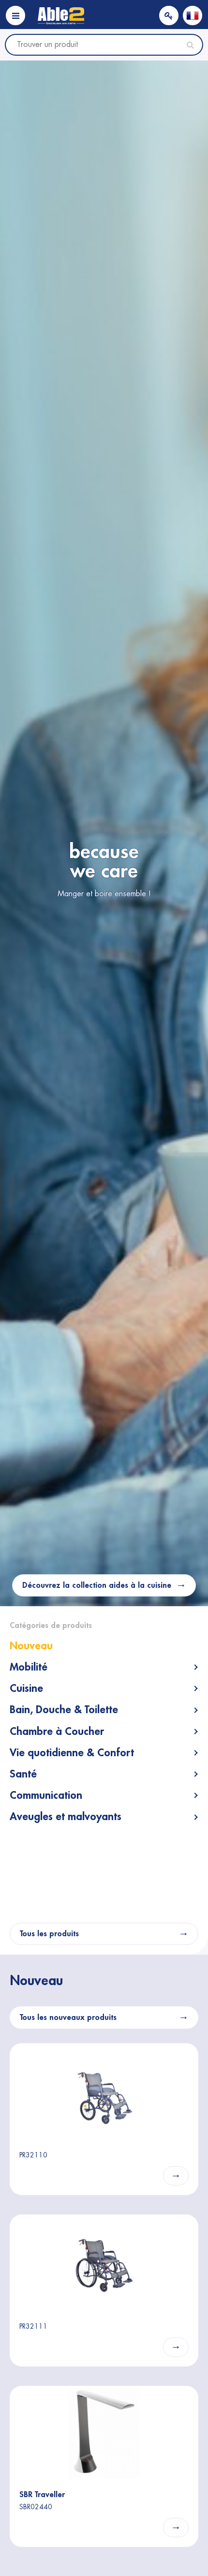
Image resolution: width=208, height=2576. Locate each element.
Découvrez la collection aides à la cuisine (97, 1585)
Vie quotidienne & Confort (72, 1753)
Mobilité (29, 1667)
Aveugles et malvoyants (66, 1817)
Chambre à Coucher (57, 1732)
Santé (23, 1774)
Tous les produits (49, 1934)
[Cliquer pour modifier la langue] (193, 15)
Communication (46, 1795)
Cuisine (26, 1688)
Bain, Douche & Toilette (64, 1710)
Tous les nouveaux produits (68, 2018)
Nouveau (31, 1646)
